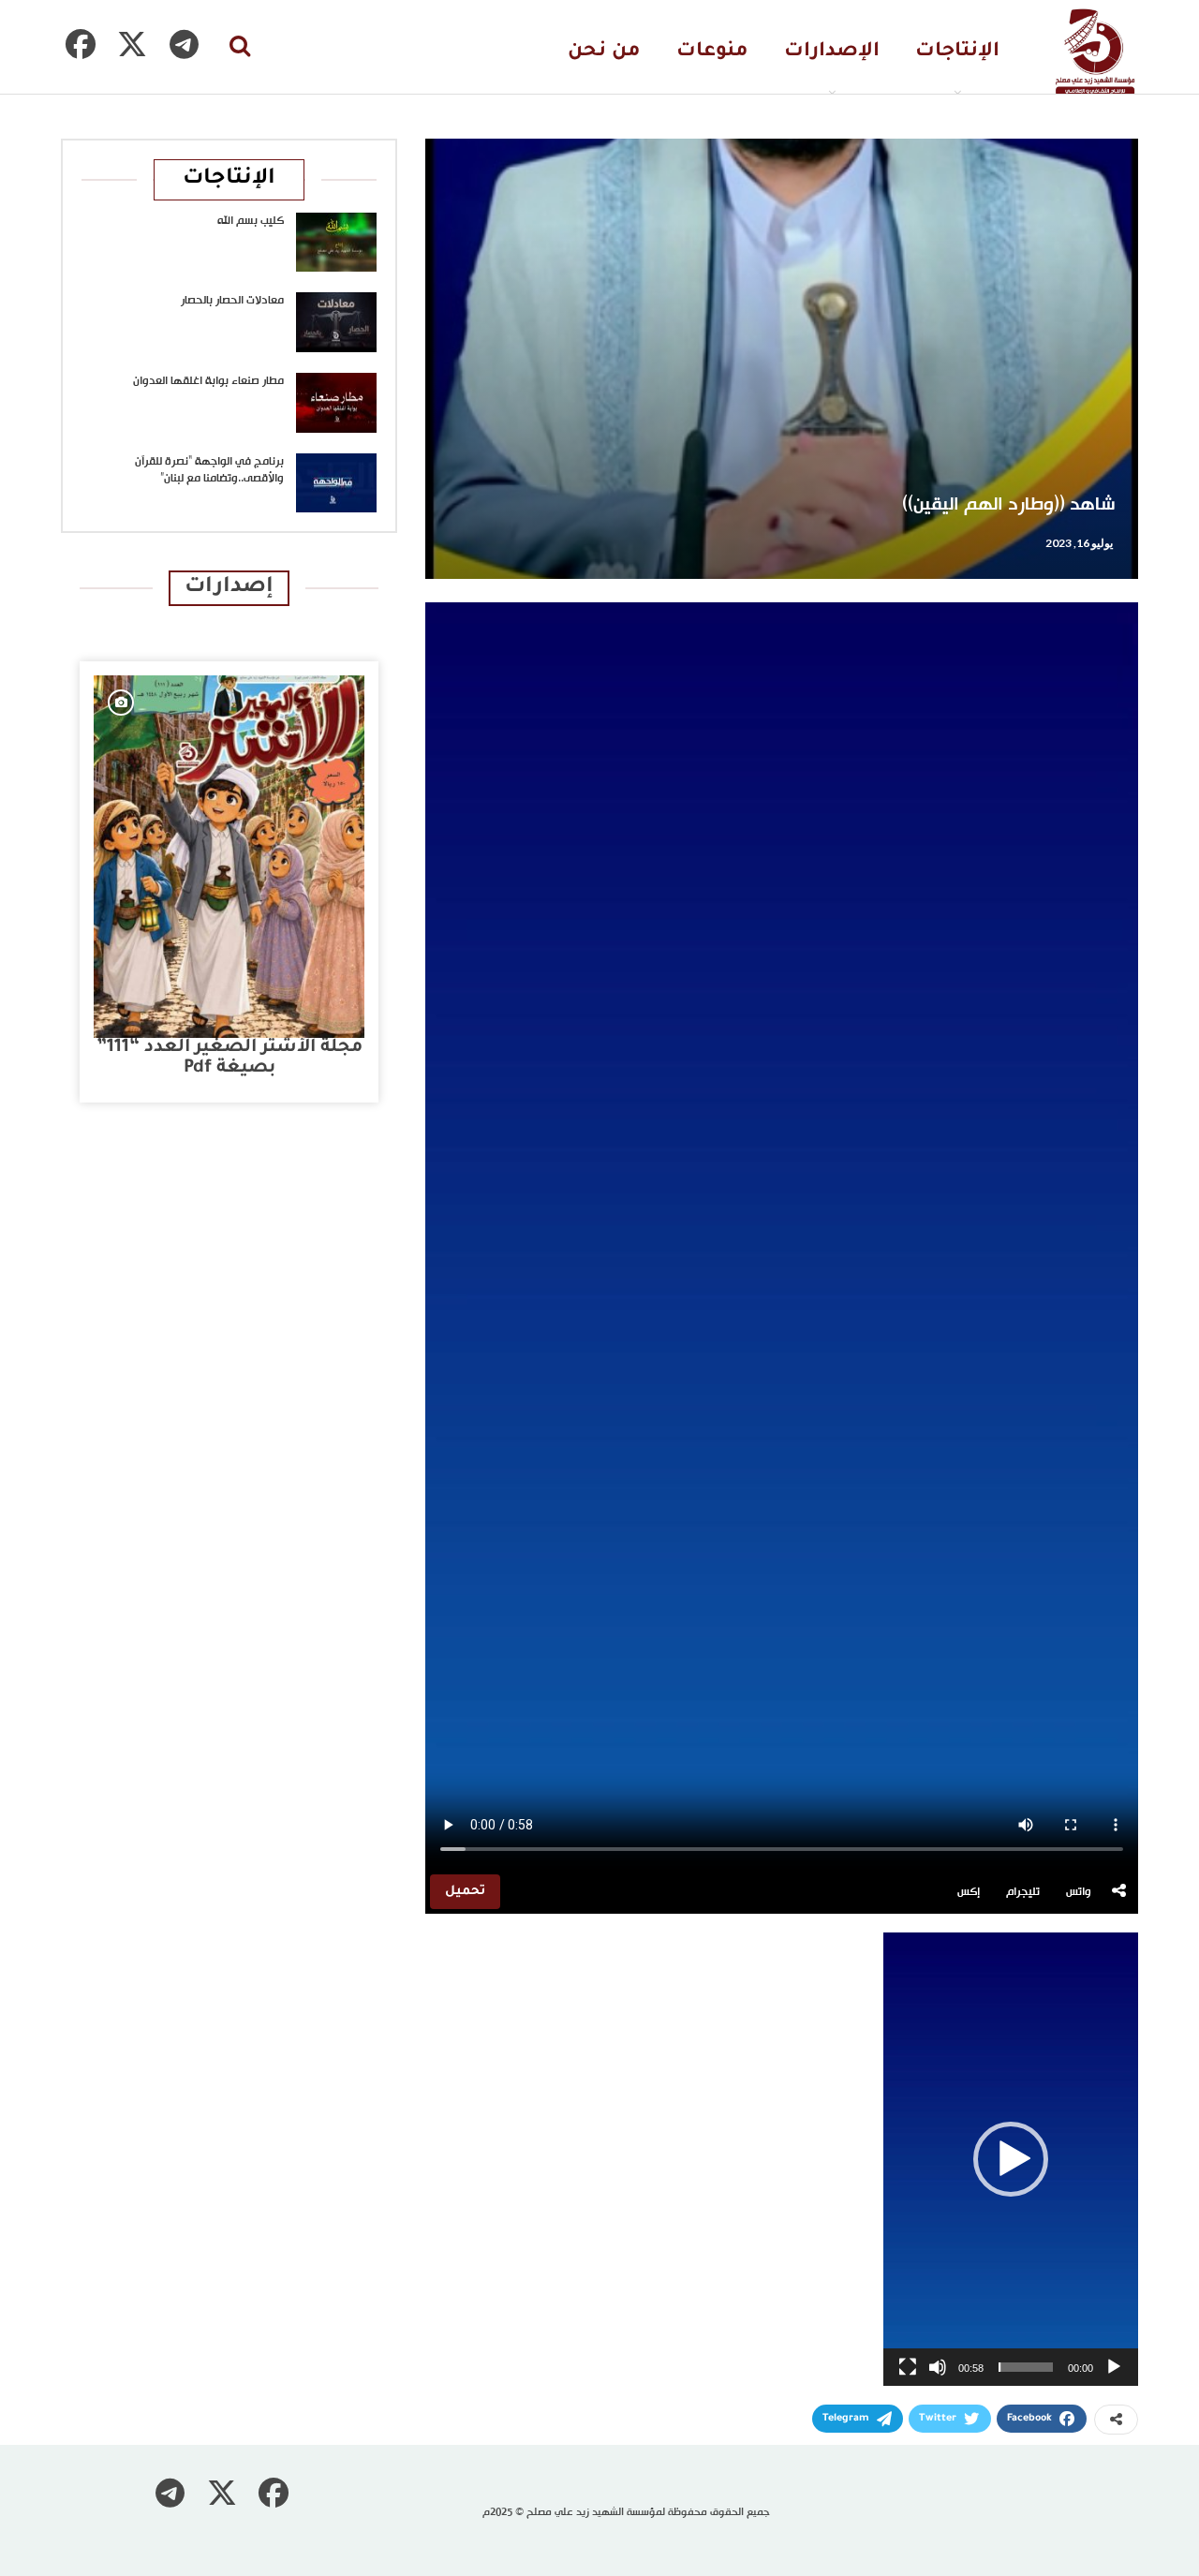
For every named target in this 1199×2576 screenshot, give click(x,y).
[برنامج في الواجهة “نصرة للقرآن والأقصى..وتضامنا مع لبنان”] (336, 483)
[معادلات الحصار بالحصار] (336, 322)
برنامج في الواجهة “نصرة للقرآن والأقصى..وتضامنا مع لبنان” (209, 470)
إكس (969, 1892)
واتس (1079, 1892)
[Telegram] (184, 44)
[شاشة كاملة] (908, 2367)
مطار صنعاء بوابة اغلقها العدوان (208, 381)
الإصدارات (832, 52)
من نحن (604, 52)
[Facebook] (81, 44)
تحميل (465, 1892)
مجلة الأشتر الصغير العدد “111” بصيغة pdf (229, 1058)
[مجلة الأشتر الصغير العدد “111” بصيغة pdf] (229, 857)
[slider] (1026, 2367)
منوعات (712, 52)
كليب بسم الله (251, 221)
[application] (1011, 2159)
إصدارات (229, 588)
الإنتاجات (957, 52)
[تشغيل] (1114, 2367)
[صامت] (938, 2367)
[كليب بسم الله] (336, 243)
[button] (1011, 2159)
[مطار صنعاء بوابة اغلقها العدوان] (336, 403)
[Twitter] (132, 44)
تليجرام (1023, 1892)
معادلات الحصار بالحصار (232, 301)
